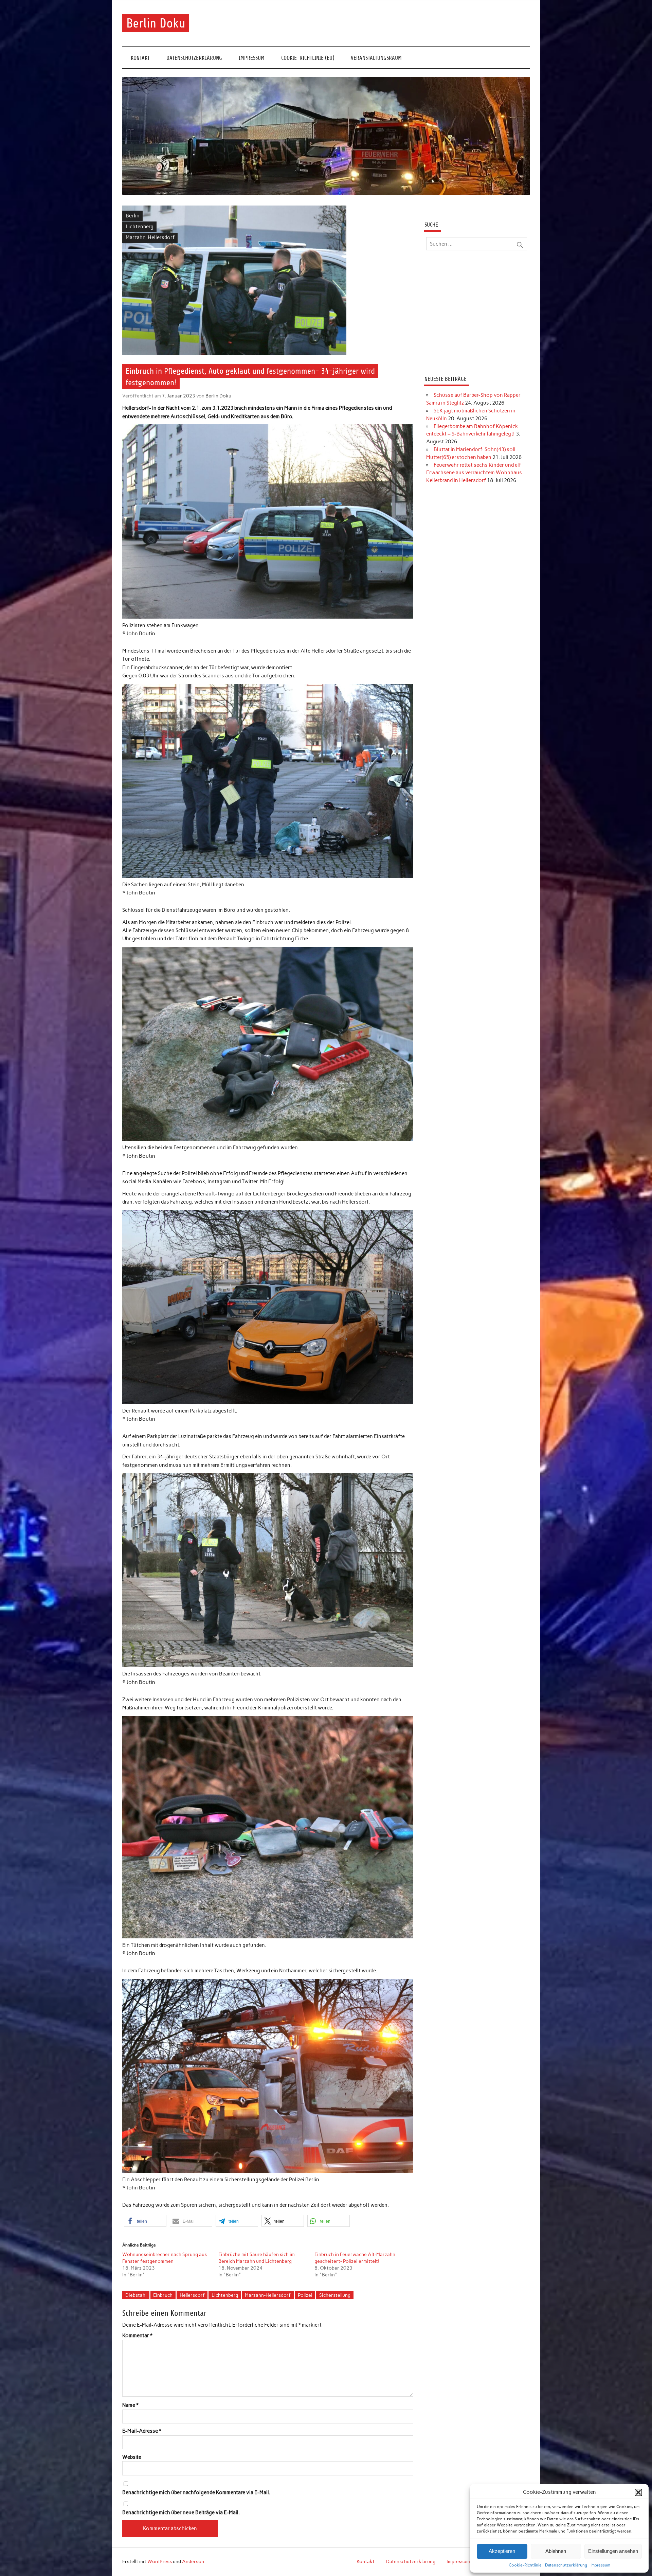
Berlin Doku (156, 23)
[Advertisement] (477, 314)
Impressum (600, 2565)
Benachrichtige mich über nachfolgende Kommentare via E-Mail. (196, 2493)
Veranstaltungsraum (376, 58)
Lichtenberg (140, 227)
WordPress (160, 2561)
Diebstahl (136, 2295)
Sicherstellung (335, 2295)
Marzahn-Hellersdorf (150, 237)
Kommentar (137, 2336)
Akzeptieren (502, 2551)
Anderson (193, 2561)
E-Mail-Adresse (142, 2431)
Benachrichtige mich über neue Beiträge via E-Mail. (181, 2513)
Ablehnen (556, 2551)
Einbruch (163, 2295)
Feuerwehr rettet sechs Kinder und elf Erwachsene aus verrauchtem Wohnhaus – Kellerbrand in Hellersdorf (476, 473)
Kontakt (140, 58)
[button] (638, 2492)
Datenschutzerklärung (566, 2565)
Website (132, 2457)
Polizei (305, 2295)
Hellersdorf (192, 2295)
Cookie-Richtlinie (525, 2565)
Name (130, 2405)
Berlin (133, 216)
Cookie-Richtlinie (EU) (308, 58)
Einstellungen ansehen (613, 2551)
